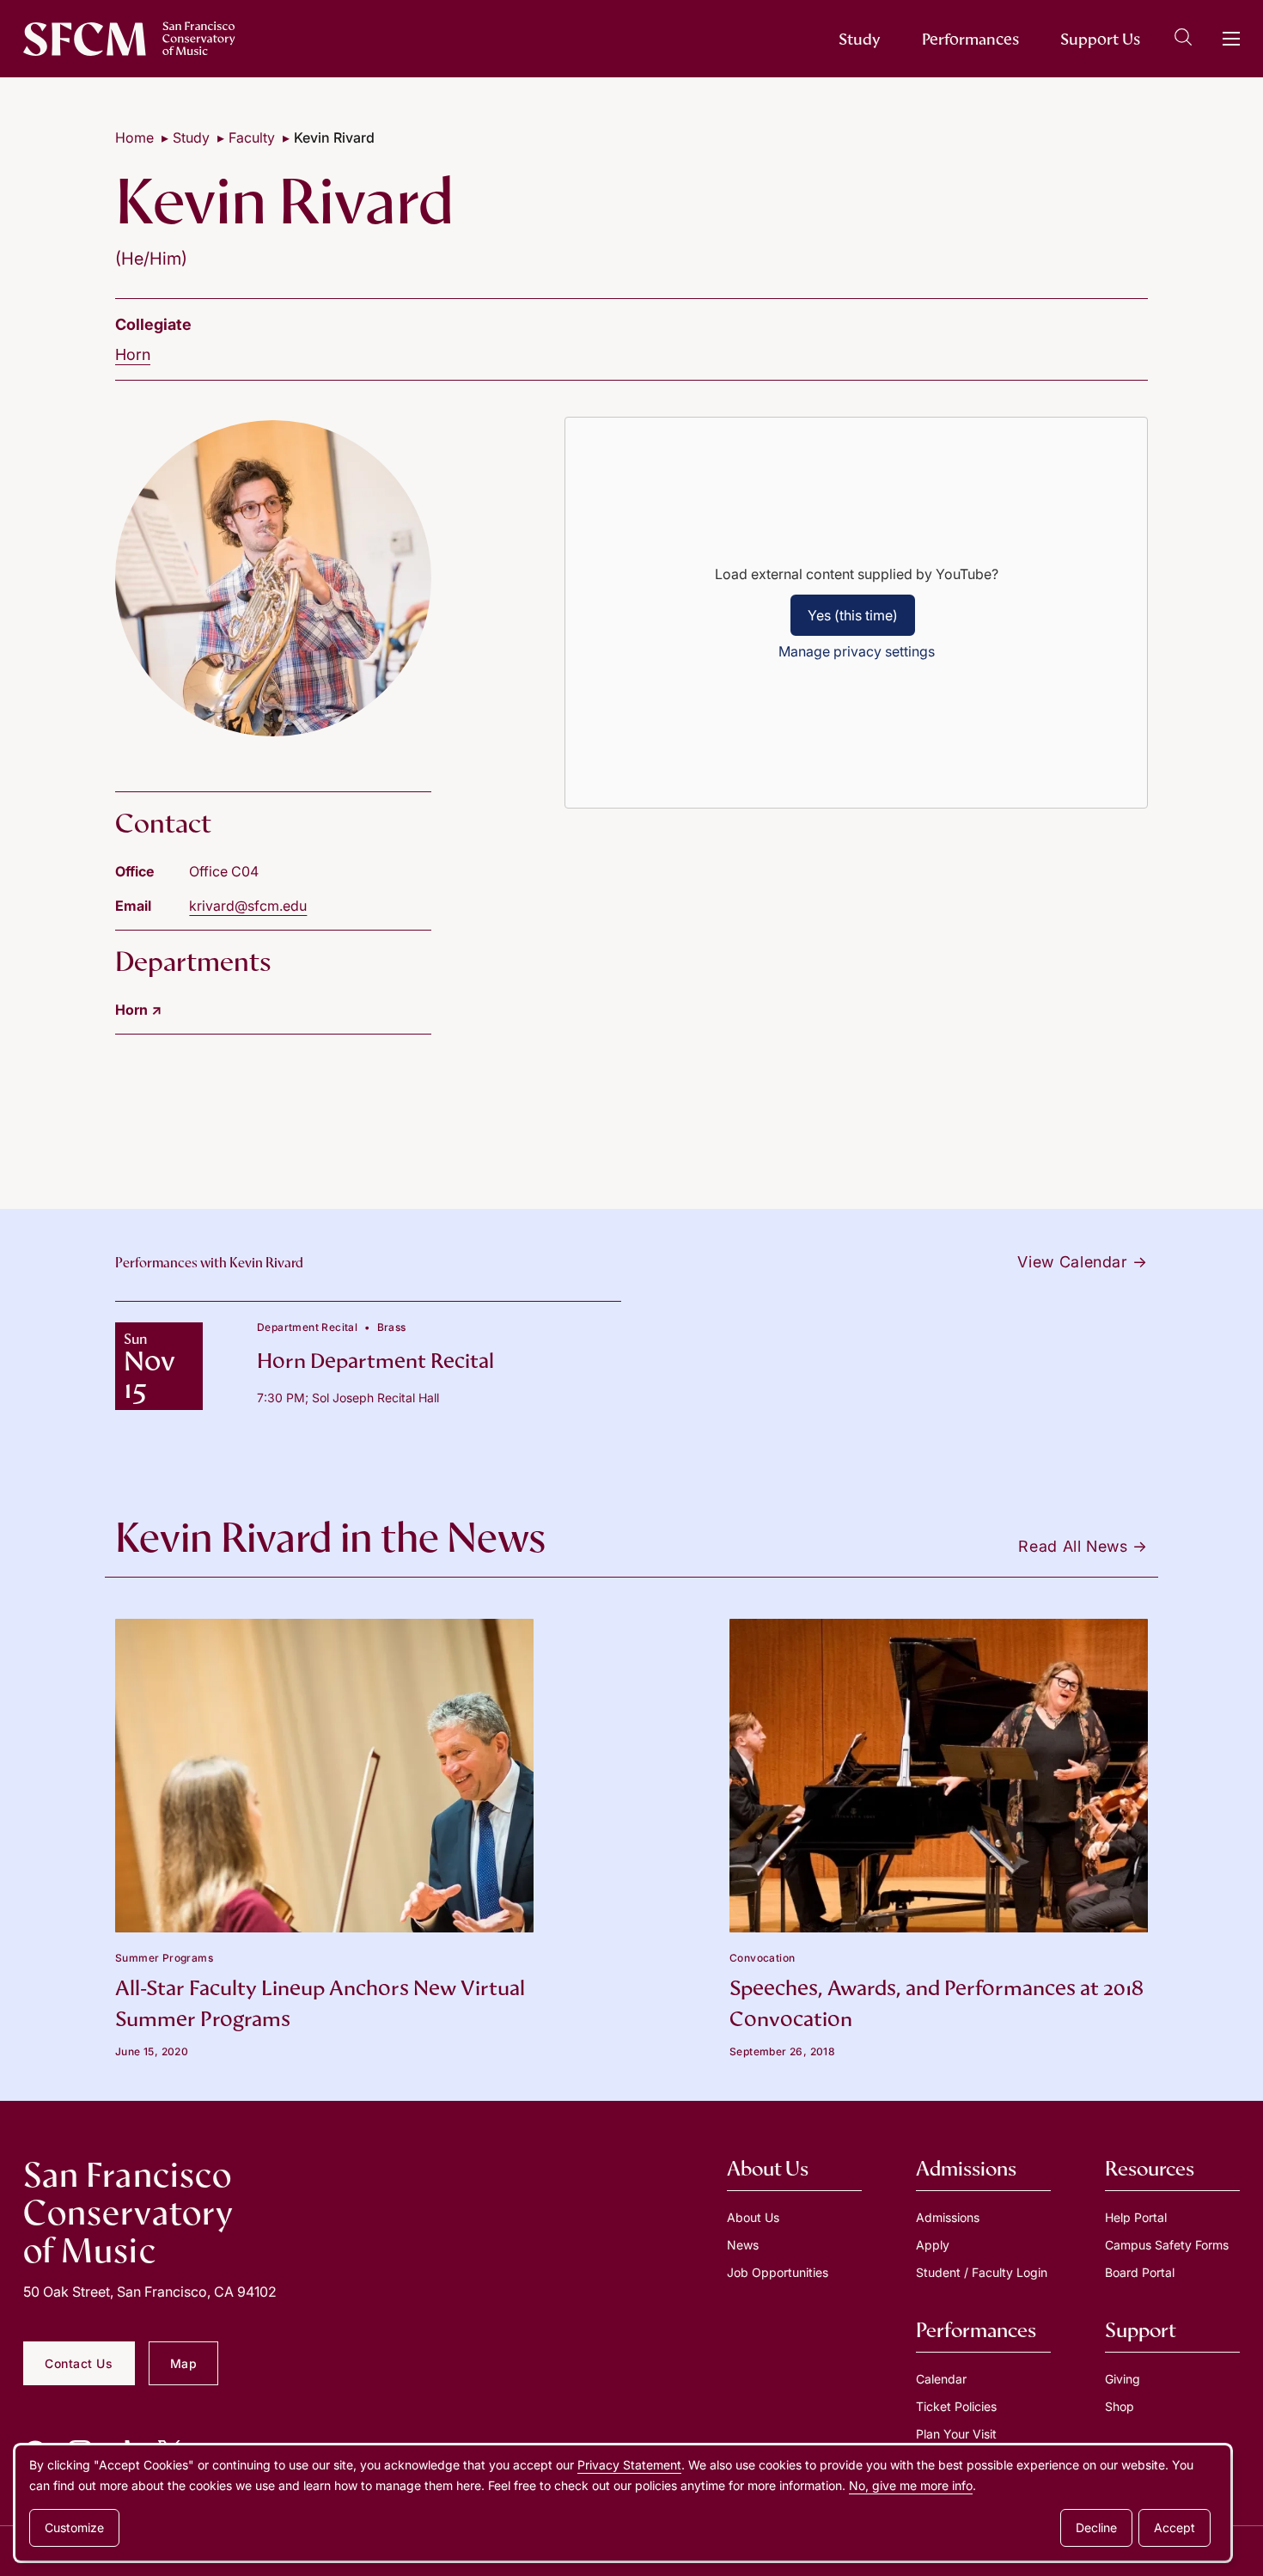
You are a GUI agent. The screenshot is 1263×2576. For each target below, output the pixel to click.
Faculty (252, 137)
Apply (933, 2245)
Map (184, 2363)
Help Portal (1136, 2217)
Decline (1096, 2527)
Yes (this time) (853, 615)
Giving (1123, 2379)
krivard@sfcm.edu (248, 906)
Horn (133, 354)
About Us (753, 2217)
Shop (1120, 2406)
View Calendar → (1083, 1262)
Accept (1175, 2527)
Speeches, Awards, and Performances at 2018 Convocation (937, 2003)
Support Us (1100, 39)
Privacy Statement (629, 2465)
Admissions (948, 2217)
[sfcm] (129, 39)
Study (860, 39)
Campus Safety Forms (1167, 2245)
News (743, 2245)
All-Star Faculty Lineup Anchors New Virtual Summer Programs (320, 2003)
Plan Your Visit (956, 2434)
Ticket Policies (956, 2406)
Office (134, 871)
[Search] (1183, 40)
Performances (970, 39)
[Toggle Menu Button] (1231, 39)
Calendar (941, 2379)
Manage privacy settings (857, 651)
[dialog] (623, 2503)
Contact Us (79, 2363)
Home (134, 137)
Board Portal (1140, 2272)
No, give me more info (911, 2485)
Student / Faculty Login (982, 2272)
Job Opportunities (778, 2272)
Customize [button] (74, 2527)
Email (133, 906)
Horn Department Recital (375, 1361)
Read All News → (1083, 1546)
